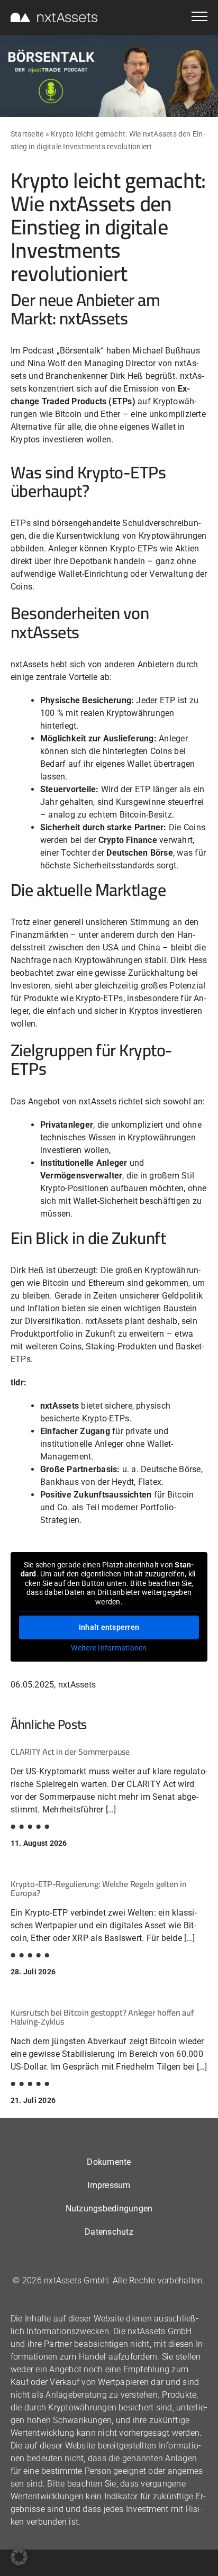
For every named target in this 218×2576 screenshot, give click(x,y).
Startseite (27, 134)
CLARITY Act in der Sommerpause (70, 1752)
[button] (19, 2557)
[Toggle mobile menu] (199, 18)
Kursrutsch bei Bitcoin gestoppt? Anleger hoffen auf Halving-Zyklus (102, 2017)
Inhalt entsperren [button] (109, 1627)
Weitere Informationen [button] (109, 1648)
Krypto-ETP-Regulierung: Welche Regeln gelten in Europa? (99, 1889)
